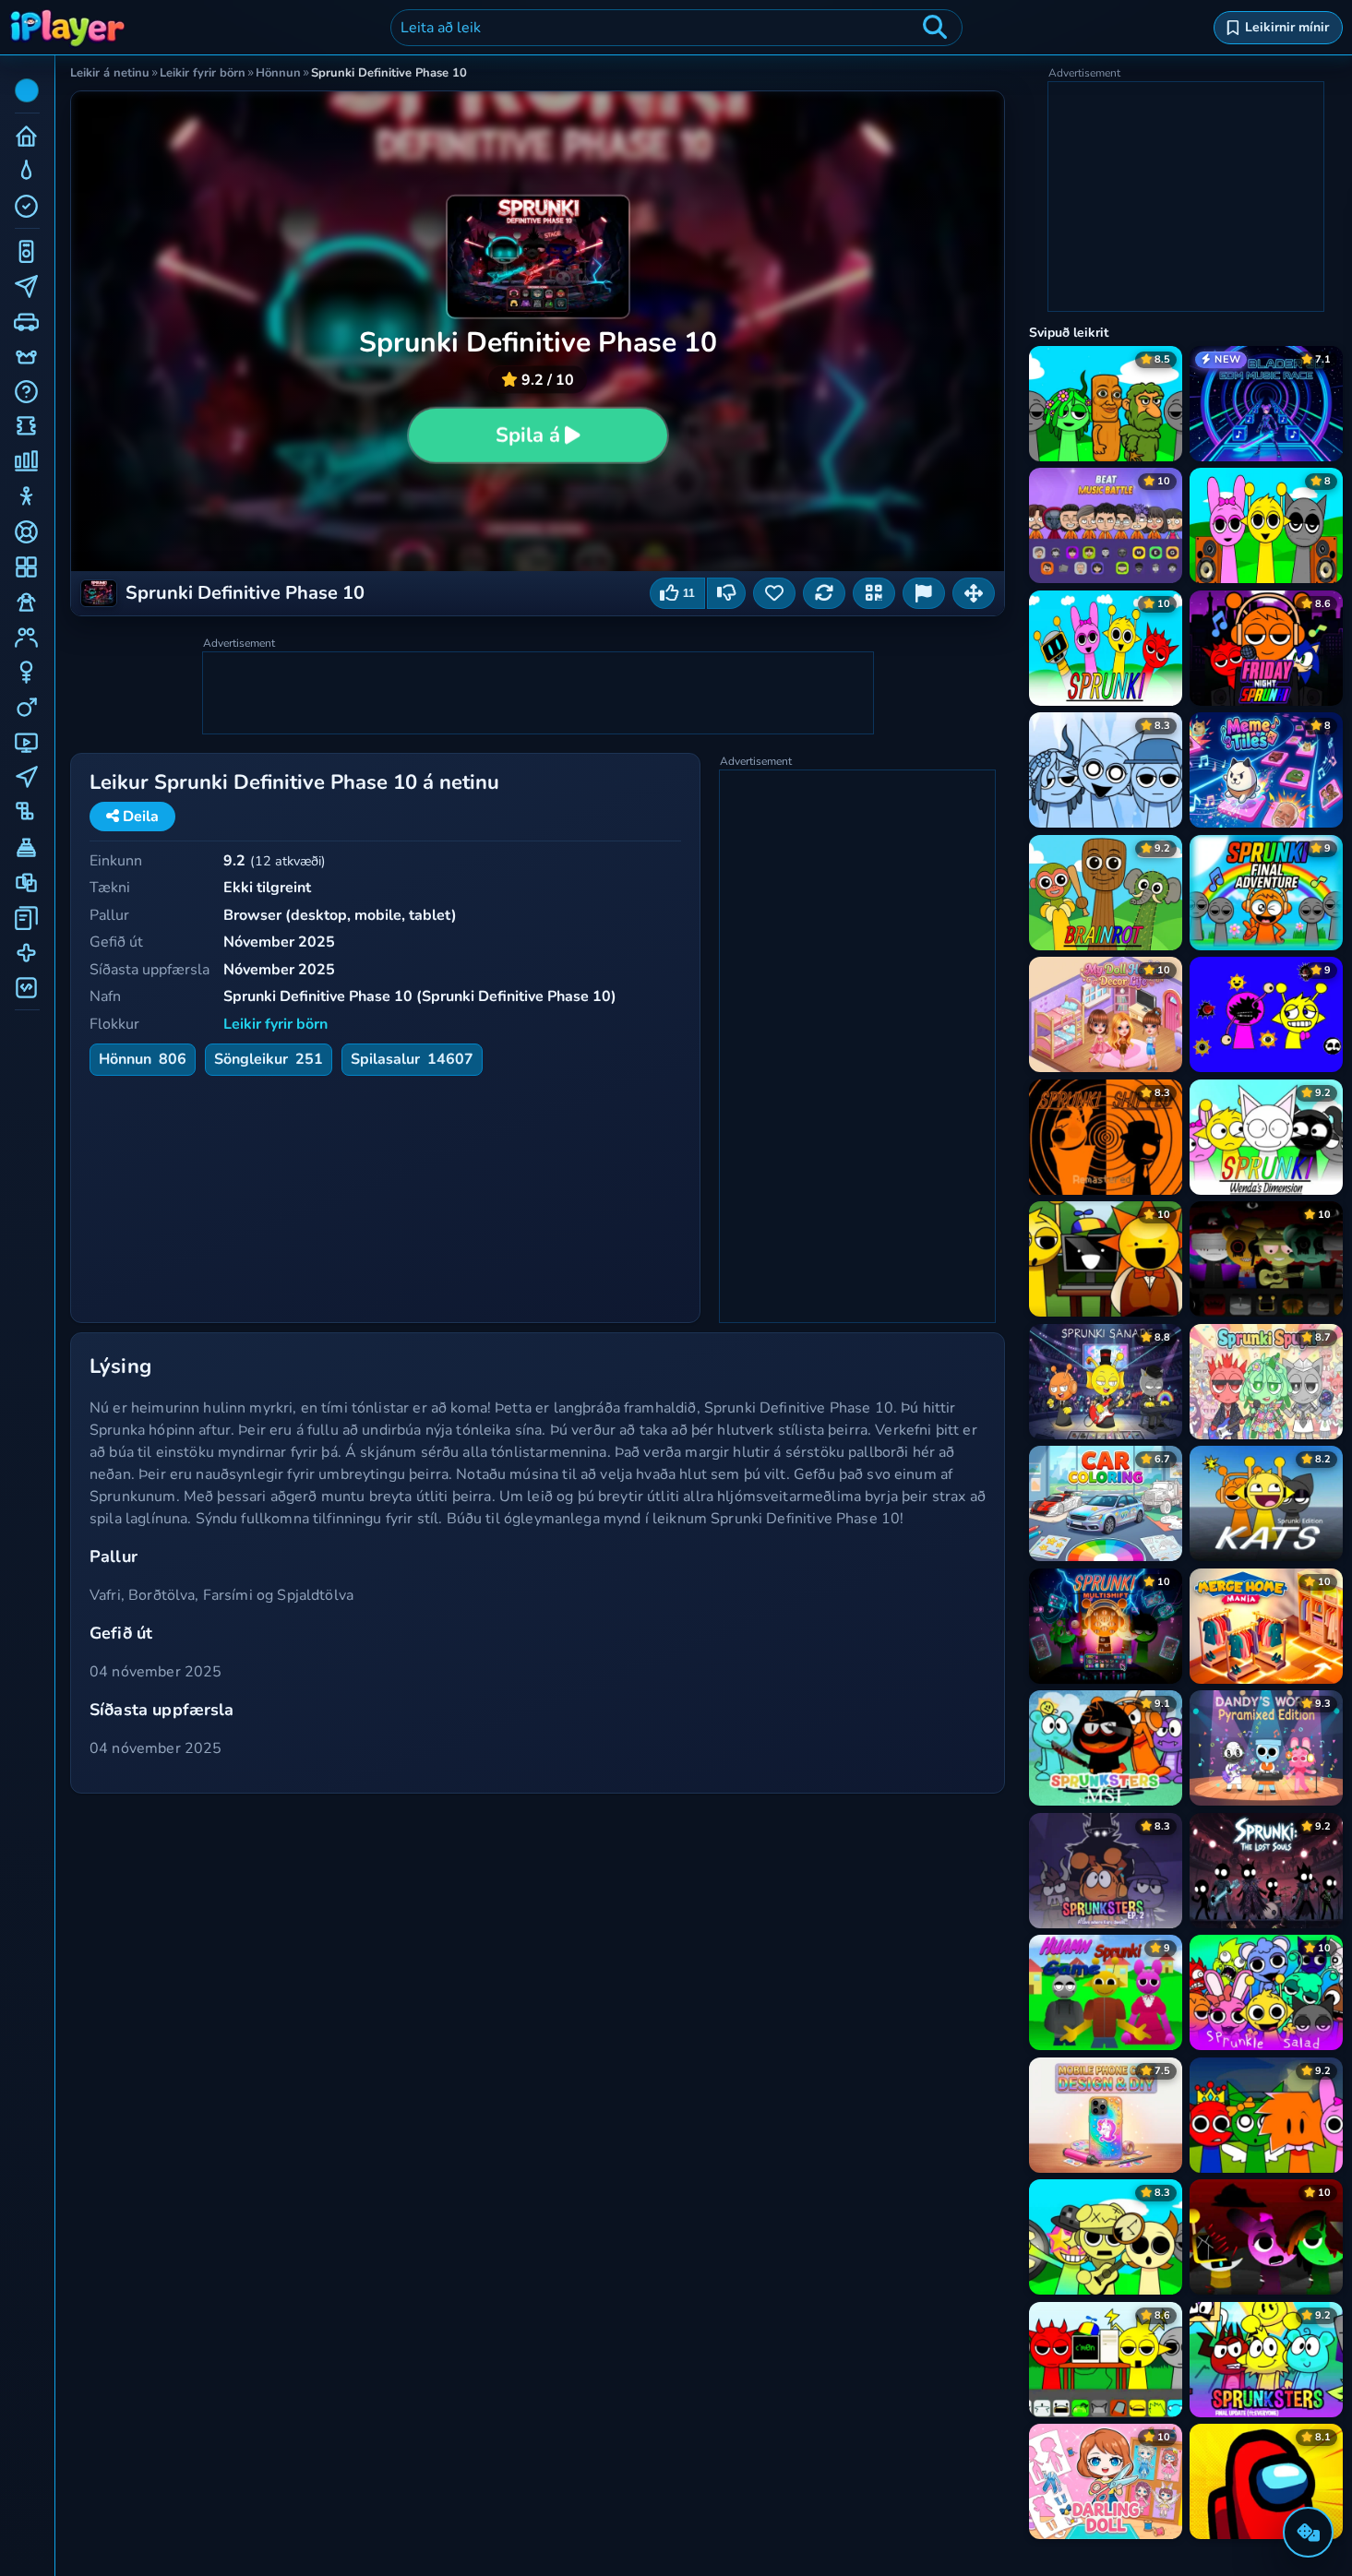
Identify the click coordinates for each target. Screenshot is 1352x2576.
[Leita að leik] (935, 28)
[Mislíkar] (726, 593)
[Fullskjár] (974, 593)
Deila (139, 817)
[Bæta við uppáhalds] (774, 593)
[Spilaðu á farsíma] (874, 593)
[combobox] (676, 28)
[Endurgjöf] (924, 593)
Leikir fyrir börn (275, 1024)
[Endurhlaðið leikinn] (824, 593)
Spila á (528, 435)
